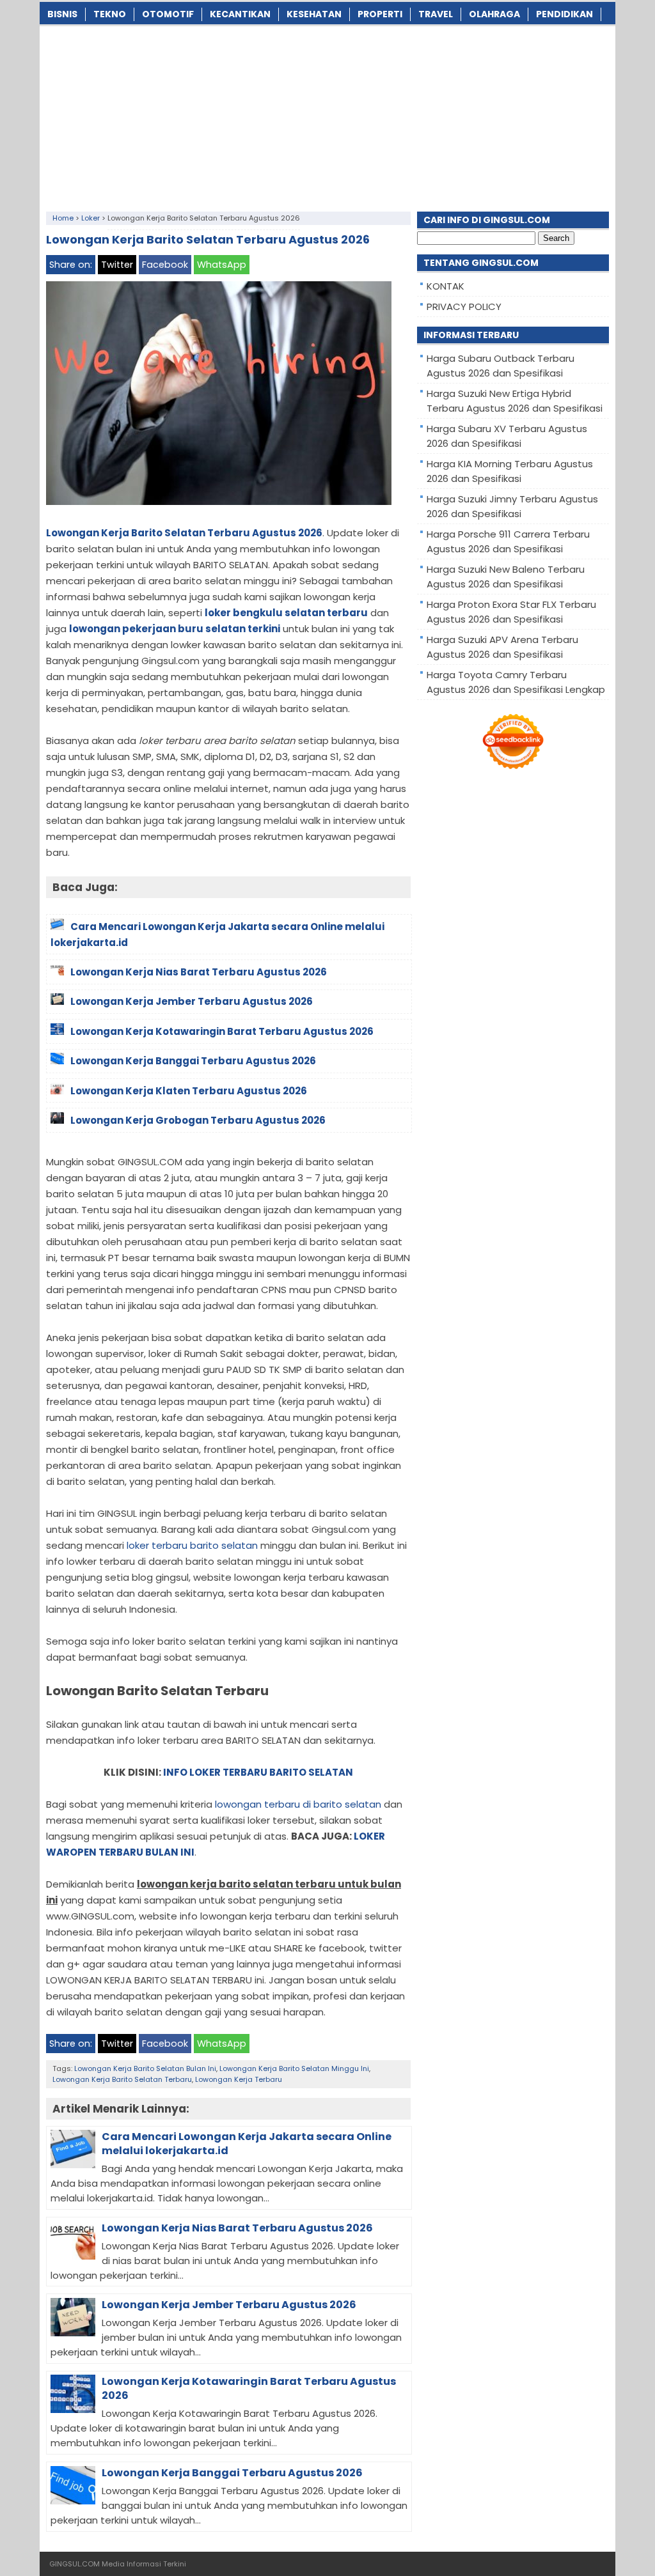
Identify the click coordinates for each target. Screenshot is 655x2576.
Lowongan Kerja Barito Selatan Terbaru (122, 2079)
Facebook (165, 265)
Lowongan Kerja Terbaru (239, 2079)
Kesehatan (314, 14)
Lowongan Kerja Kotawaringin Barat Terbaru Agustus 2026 (249, 2388)
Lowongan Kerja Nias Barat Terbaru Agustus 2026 (237, 2228)
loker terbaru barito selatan (192, 1545)
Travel (436, 14)
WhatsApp (222, 265)
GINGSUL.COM (75, 2564)
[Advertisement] (327, 116)
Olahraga (494, 14)
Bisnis (62, 14)
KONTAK (446, 286)
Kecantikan (240, 14)
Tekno (110, 14)
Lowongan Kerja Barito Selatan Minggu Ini (294, 2068)
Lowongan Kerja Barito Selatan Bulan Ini (145, 2068)
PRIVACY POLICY (464, 306)
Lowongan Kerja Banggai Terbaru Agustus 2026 (232, 2473)
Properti (380, 14)
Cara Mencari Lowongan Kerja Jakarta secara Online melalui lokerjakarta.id (247, 2144)
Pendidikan (564, 14)
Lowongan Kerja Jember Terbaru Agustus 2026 (229, 2305)
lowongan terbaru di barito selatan (298, 1804)
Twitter (117, 265)
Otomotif (168, 14)
